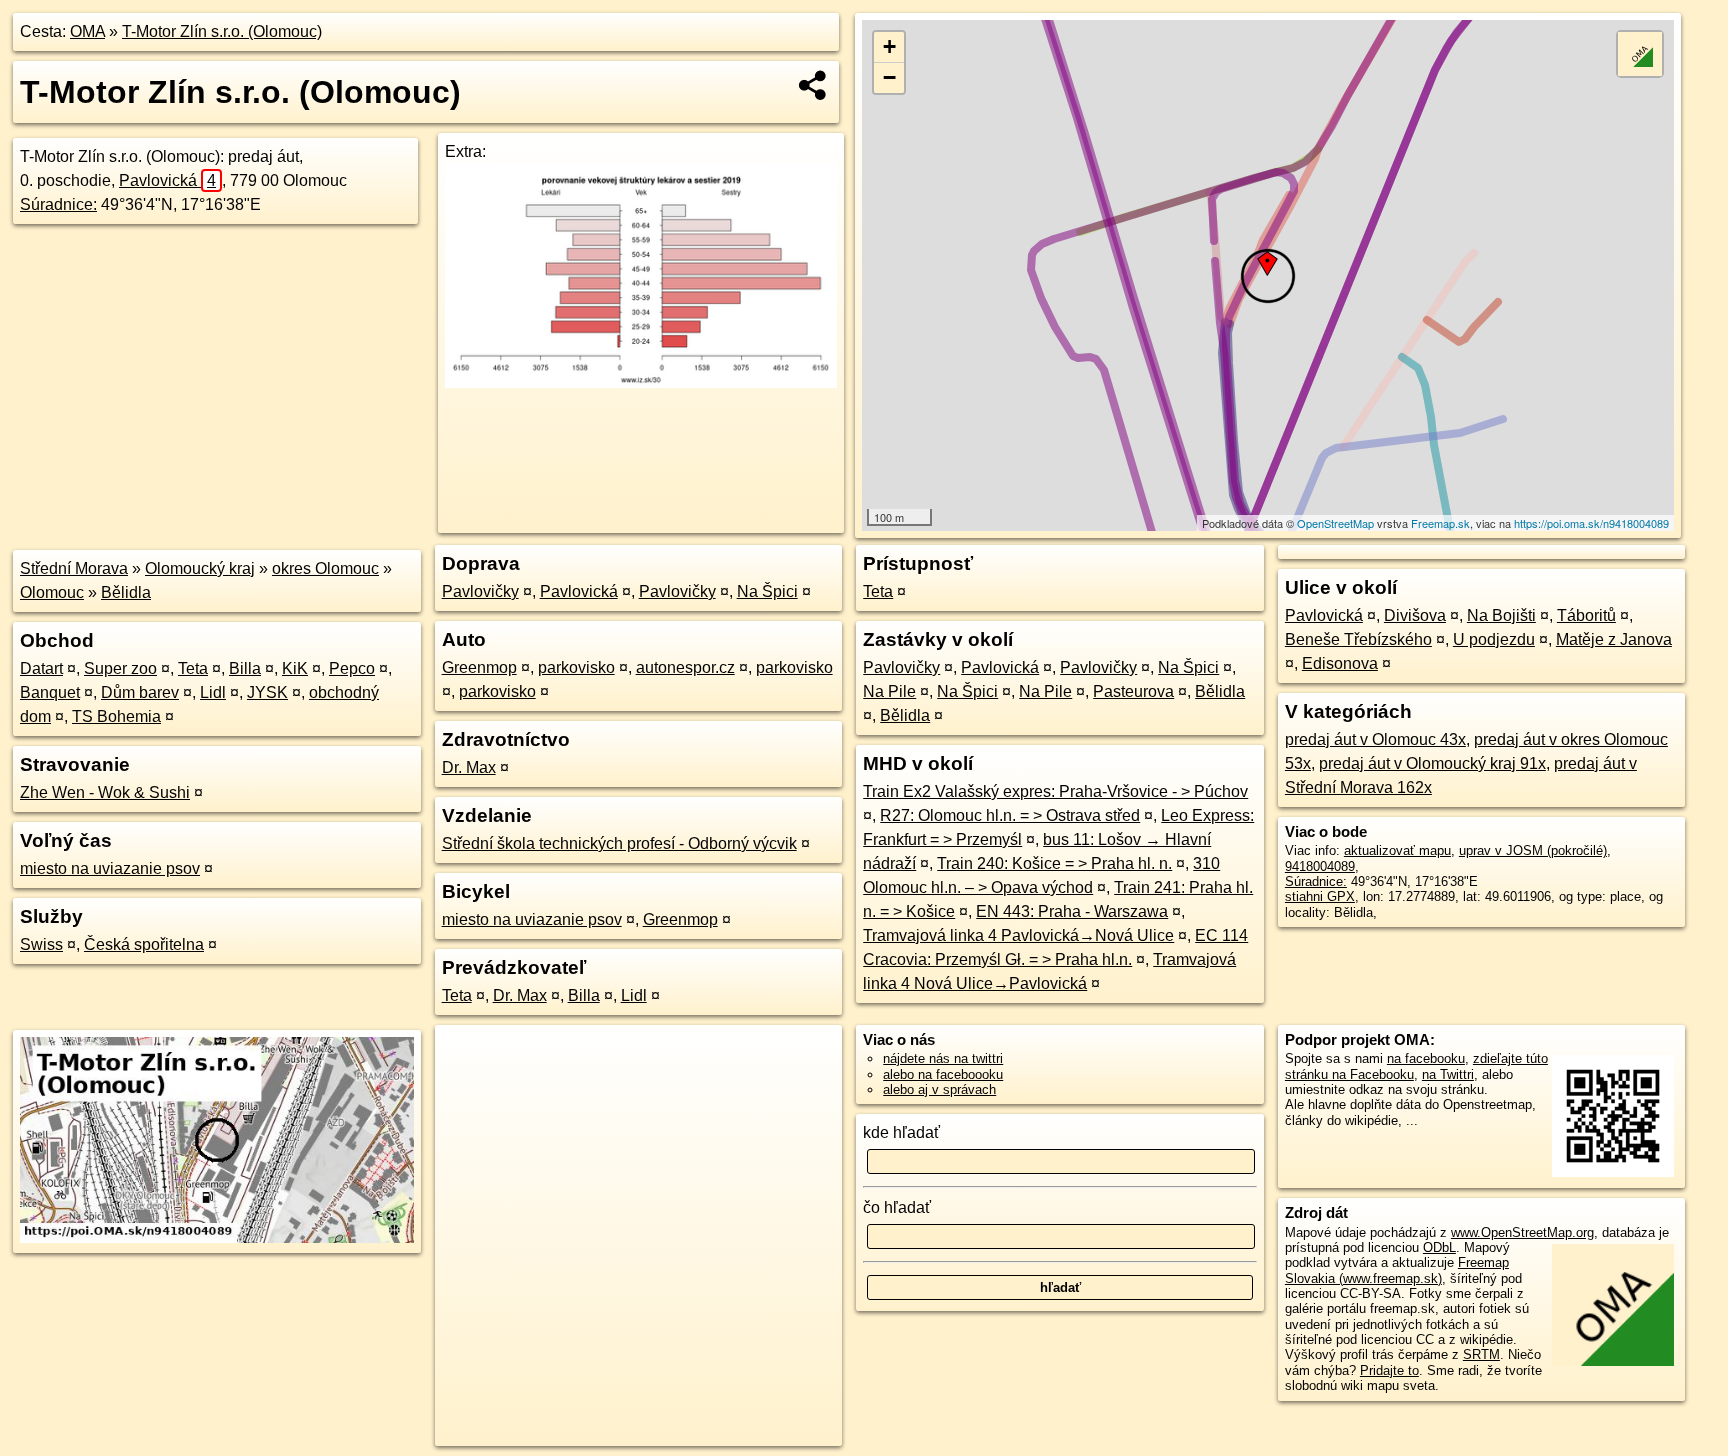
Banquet (50, 692)
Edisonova (1340, 663)
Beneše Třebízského (1358, 639)
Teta (193, 668)
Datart (41, 668)
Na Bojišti (1501, 615)
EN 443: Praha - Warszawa (1072, 911)
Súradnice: (58, 204)
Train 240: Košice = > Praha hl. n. (1054, 863)
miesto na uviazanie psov (110, 868)
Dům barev (140, 692)
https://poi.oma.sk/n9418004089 (1591, 523)
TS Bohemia (116, 716)
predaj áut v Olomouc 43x (1375, 739)
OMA (87, 31)
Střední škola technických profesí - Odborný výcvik (619, 843)
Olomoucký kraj (200, 568)
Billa (245, 668)
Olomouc (52, 592)
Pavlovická (167, 180)
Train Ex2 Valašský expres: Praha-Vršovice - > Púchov (1055, 791)
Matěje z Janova (1614, 639)
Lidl (213, 692)
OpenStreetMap (1335, 523)
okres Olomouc (325, 568)
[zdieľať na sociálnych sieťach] (813, 85)
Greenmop (479, 667)
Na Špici (767, 591)
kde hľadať (901, 1132)
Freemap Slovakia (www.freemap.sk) (1397, 1270)
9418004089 (1320, 866)
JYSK (267, 692)
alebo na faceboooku (943, 1074)
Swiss (41, 944)
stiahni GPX (1320, 896)
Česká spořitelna (144, 944)
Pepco (352, 668)
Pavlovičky (480, 591)
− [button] (889, 77)
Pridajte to (1389, 1370)
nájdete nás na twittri (943, 1058)
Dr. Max (469, 767)
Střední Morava (74, 568)
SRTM (1481, 1354)
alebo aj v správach (939, 1089)
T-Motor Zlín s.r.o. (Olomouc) (222, 31)
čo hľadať (897, 1207)
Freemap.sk (1440, 523)
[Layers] (1640, 54)
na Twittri (1448, 1074)
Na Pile (889, 691)
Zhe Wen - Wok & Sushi (105, 792)
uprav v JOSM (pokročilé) (1533, 850)
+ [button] (889, 46)
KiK (295, 668)
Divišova (1415, 615)
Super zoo (120, 668)
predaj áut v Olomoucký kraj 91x (1432, 763)
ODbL (1439, 1247)
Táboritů (1586, 615)
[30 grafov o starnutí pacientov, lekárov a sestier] (640, 382)
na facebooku (1426, 1058)
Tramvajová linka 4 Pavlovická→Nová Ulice (1018, 935)
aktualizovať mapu (1397, 850)
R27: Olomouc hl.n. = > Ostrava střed (1010, 815)
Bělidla (126, 592)
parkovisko (576, 667)
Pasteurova (1133, 691)
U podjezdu (1494, 639)
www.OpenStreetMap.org (1522, 1232)
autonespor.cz (685, 667)
